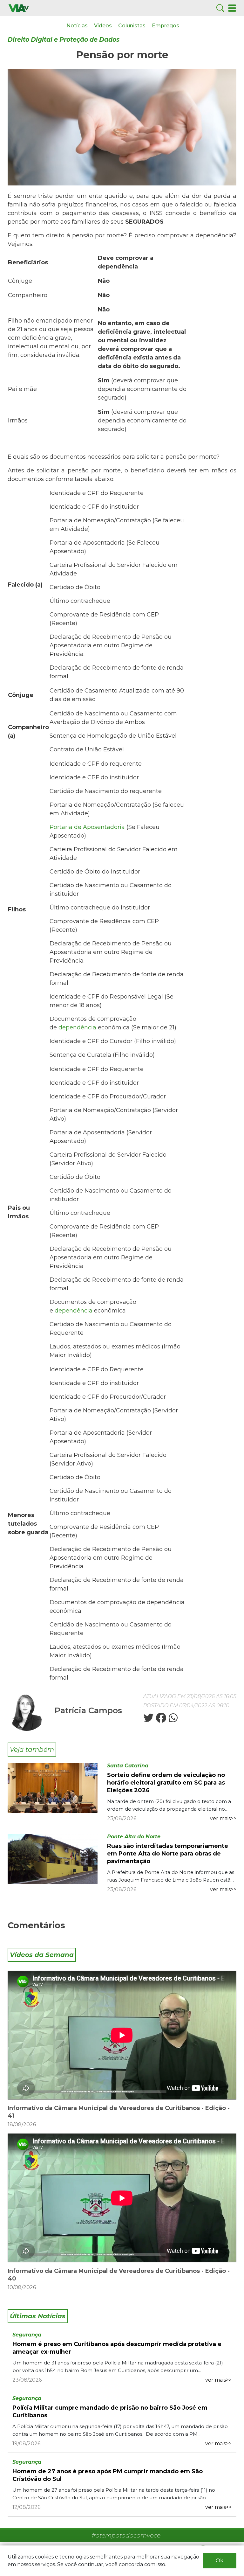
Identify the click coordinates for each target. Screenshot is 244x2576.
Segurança (27, 2335)
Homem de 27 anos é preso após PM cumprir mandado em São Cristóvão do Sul (108, 2475)
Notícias (77, 26)
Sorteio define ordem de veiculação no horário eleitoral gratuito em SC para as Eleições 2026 (166, 1783)
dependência (77, 1027)
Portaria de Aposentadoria (87, 827)
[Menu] (232, 8)
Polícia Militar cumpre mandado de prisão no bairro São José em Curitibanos (110, 2412)
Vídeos (103, 26)
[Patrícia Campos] (27, 1712)
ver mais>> (223, 1818)
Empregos (166, 26)
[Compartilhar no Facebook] (160, 1720)
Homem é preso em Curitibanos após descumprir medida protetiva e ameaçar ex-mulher (117, 2348)
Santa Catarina (128, 1766)
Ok (220, 2561)
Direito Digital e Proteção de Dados (64, 40)
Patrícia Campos (88, 1710)
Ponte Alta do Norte (134, 1837)
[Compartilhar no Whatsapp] (173, 1720)
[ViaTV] (19, 8)
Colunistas (132, 26)
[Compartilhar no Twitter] (148, 1720)
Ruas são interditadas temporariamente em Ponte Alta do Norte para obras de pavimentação (168, 1854)
